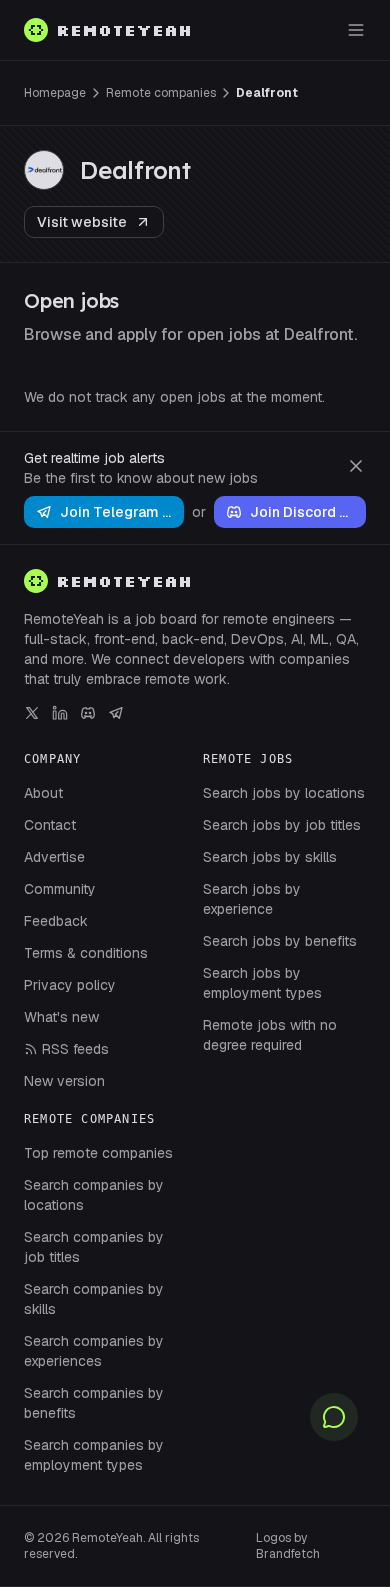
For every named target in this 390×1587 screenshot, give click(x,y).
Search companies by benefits (94, 1403)
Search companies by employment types (94, 1455)
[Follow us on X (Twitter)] (32, 713)
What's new (61, 1017)
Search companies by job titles (94, 1247)
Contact (50, 825)
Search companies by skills (94, 1299)
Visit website (82, 222)
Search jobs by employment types (262, 983)
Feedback (56, 921)
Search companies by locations (94, 1195)
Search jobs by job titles (282, 825)
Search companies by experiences (94, 1351)
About (43, 793)
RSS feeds (75, 1049)
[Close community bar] (356, 466)
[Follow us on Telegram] (116, 713)
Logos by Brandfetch (288, 1546)
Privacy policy (70, 985)
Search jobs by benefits (280, 941)
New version (64, 1081)
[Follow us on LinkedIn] (60, 713)
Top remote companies (98, 1153)
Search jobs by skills (270, 857)
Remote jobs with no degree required (270, 1035)
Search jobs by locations (284, 793)
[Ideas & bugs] (334, 1417)
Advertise (54, 857)
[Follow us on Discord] (88, 713)
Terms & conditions (86, 953)
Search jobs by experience (252, 899)
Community (60, 889)
